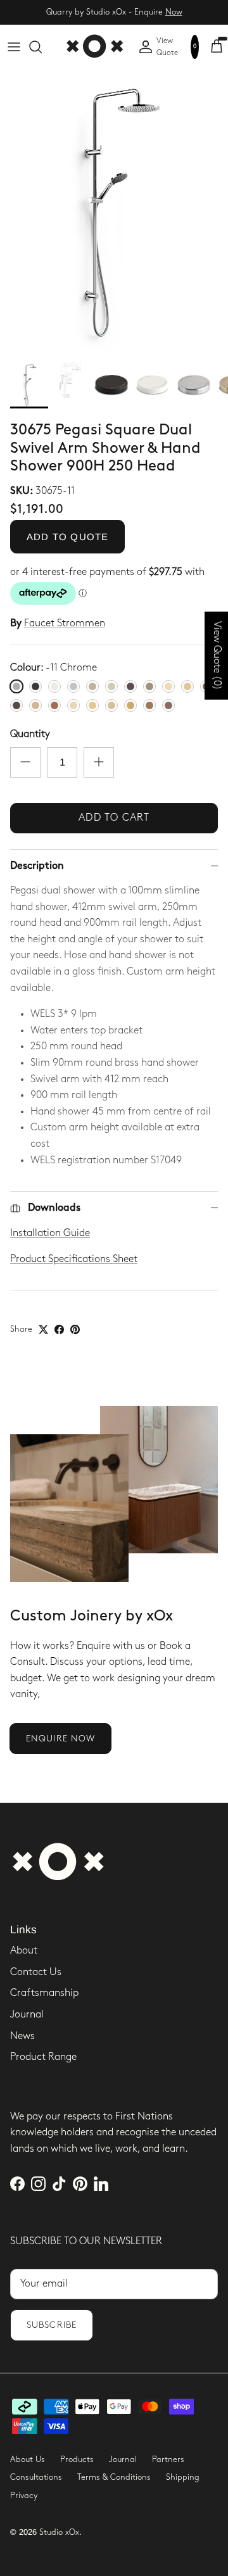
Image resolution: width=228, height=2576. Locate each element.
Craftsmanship (44, 1993)
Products (77, 2459)
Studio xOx (59, 2532)
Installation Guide (50, 1233)
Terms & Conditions (114, 2477)
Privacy (24, 2496)
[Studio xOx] (94, 47)
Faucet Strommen (65, 623)
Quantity (30, 734)
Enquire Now (60, 1739)
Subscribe (52, 2325)
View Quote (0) (217, 656)
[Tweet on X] (43, 1329)
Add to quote (67, 537)
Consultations (36, 2477)
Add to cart (114, 818)
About (24, 1951)
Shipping (183, 2477)
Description (37, 866)
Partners (168, 2459)
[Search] (42, 47)
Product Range (43, 2057)
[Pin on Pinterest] (75, 1329)
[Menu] (14, 47)
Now (174, 12)
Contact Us (36, 1972)
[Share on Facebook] (59, 1329)
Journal (27, 2015)
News (22, 2036)
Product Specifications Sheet (74, 1259)
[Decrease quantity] (25, 762)
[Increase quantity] (99, 762)
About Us (28, 2459)
